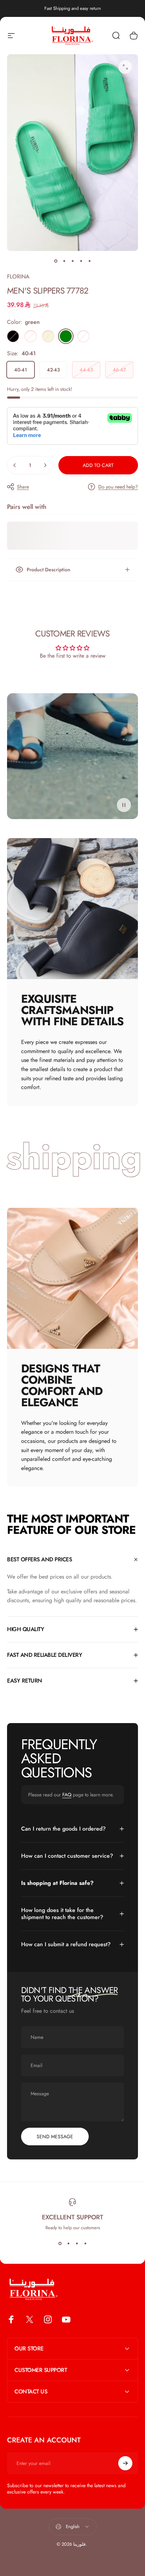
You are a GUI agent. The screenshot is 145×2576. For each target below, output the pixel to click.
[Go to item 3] (72, 261)
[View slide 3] (77, 2244)
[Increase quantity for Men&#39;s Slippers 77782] (45, 465)
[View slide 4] (85, 2244)
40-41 (21, 370)
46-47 (119, 370)
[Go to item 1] (64, 261)
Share (23, 487)
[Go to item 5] (89, 261)
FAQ (67, 1795)
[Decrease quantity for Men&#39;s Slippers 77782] (15, 465)
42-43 (53, 370)
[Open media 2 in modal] (125, 67)
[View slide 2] (68, 2244)
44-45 (86, 370)
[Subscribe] (125, 2463)
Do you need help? (118, 487)
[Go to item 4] (81, 261)
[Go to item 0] (56, 261)
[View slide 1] (60, 2244)
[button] (124, 805)
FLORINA (18, 276)
